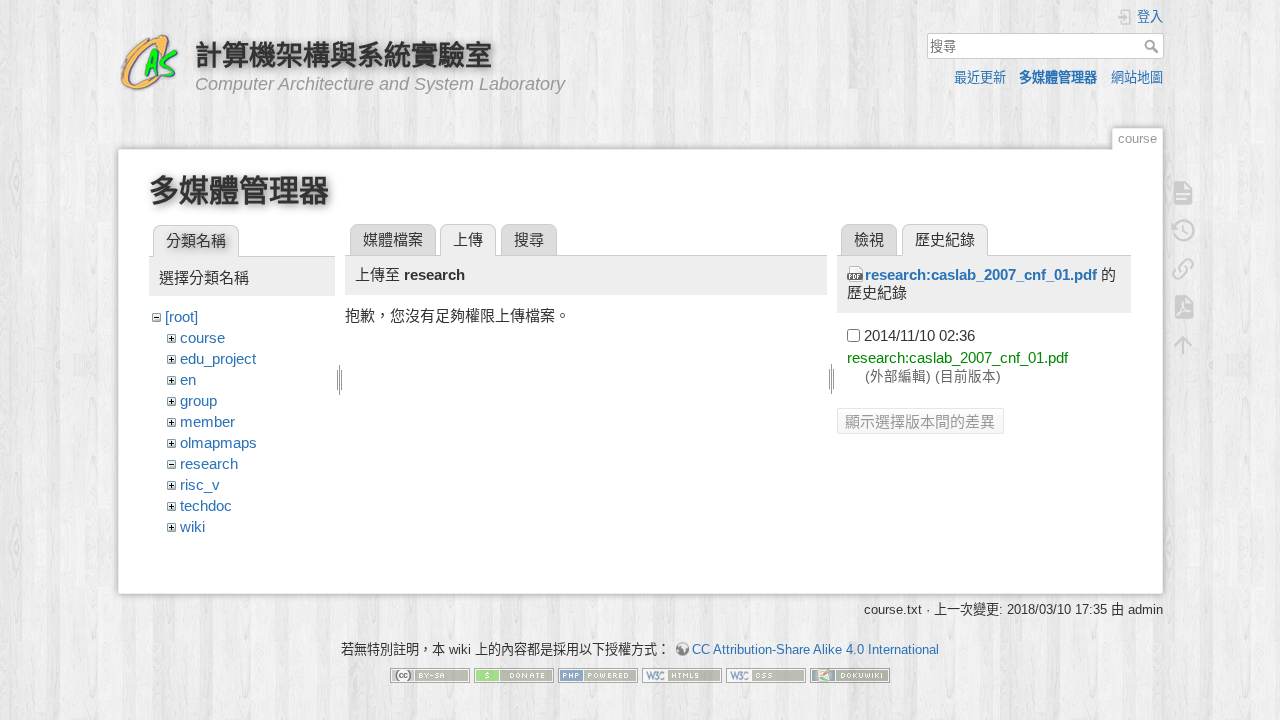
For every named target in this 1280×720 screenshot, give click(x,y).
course (202, 337)
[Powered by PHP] (598, 674)
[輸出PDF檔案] (1183, 307)
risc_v (200, 484)
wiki (192, 526)
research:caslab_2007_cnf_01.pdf (981, 274)
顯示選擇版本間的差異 (920, 421)
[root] (181, 316)
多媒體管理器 (1058, 77)
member (207, 421)
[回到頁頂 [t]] (1183, 345)
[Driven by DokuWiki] (850, 674)
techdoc (206, 505)
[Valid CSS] (766, 674)
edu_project (218, 358)
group (198, 400)
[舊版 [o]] (1183, 231)
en (188, 379)
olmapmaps (218, 442)
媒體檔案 (393, 239)
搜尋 (1153, 46)
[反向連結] (1183, 269)
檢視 (869, 239)
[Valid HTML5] (682, 674)
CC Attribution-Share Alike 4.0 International (815, 649)
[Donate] (514, 674)
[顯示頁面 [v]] (1183, 193)
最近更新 (980, 77)
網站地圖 (1137, 77)
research (209, 463)
